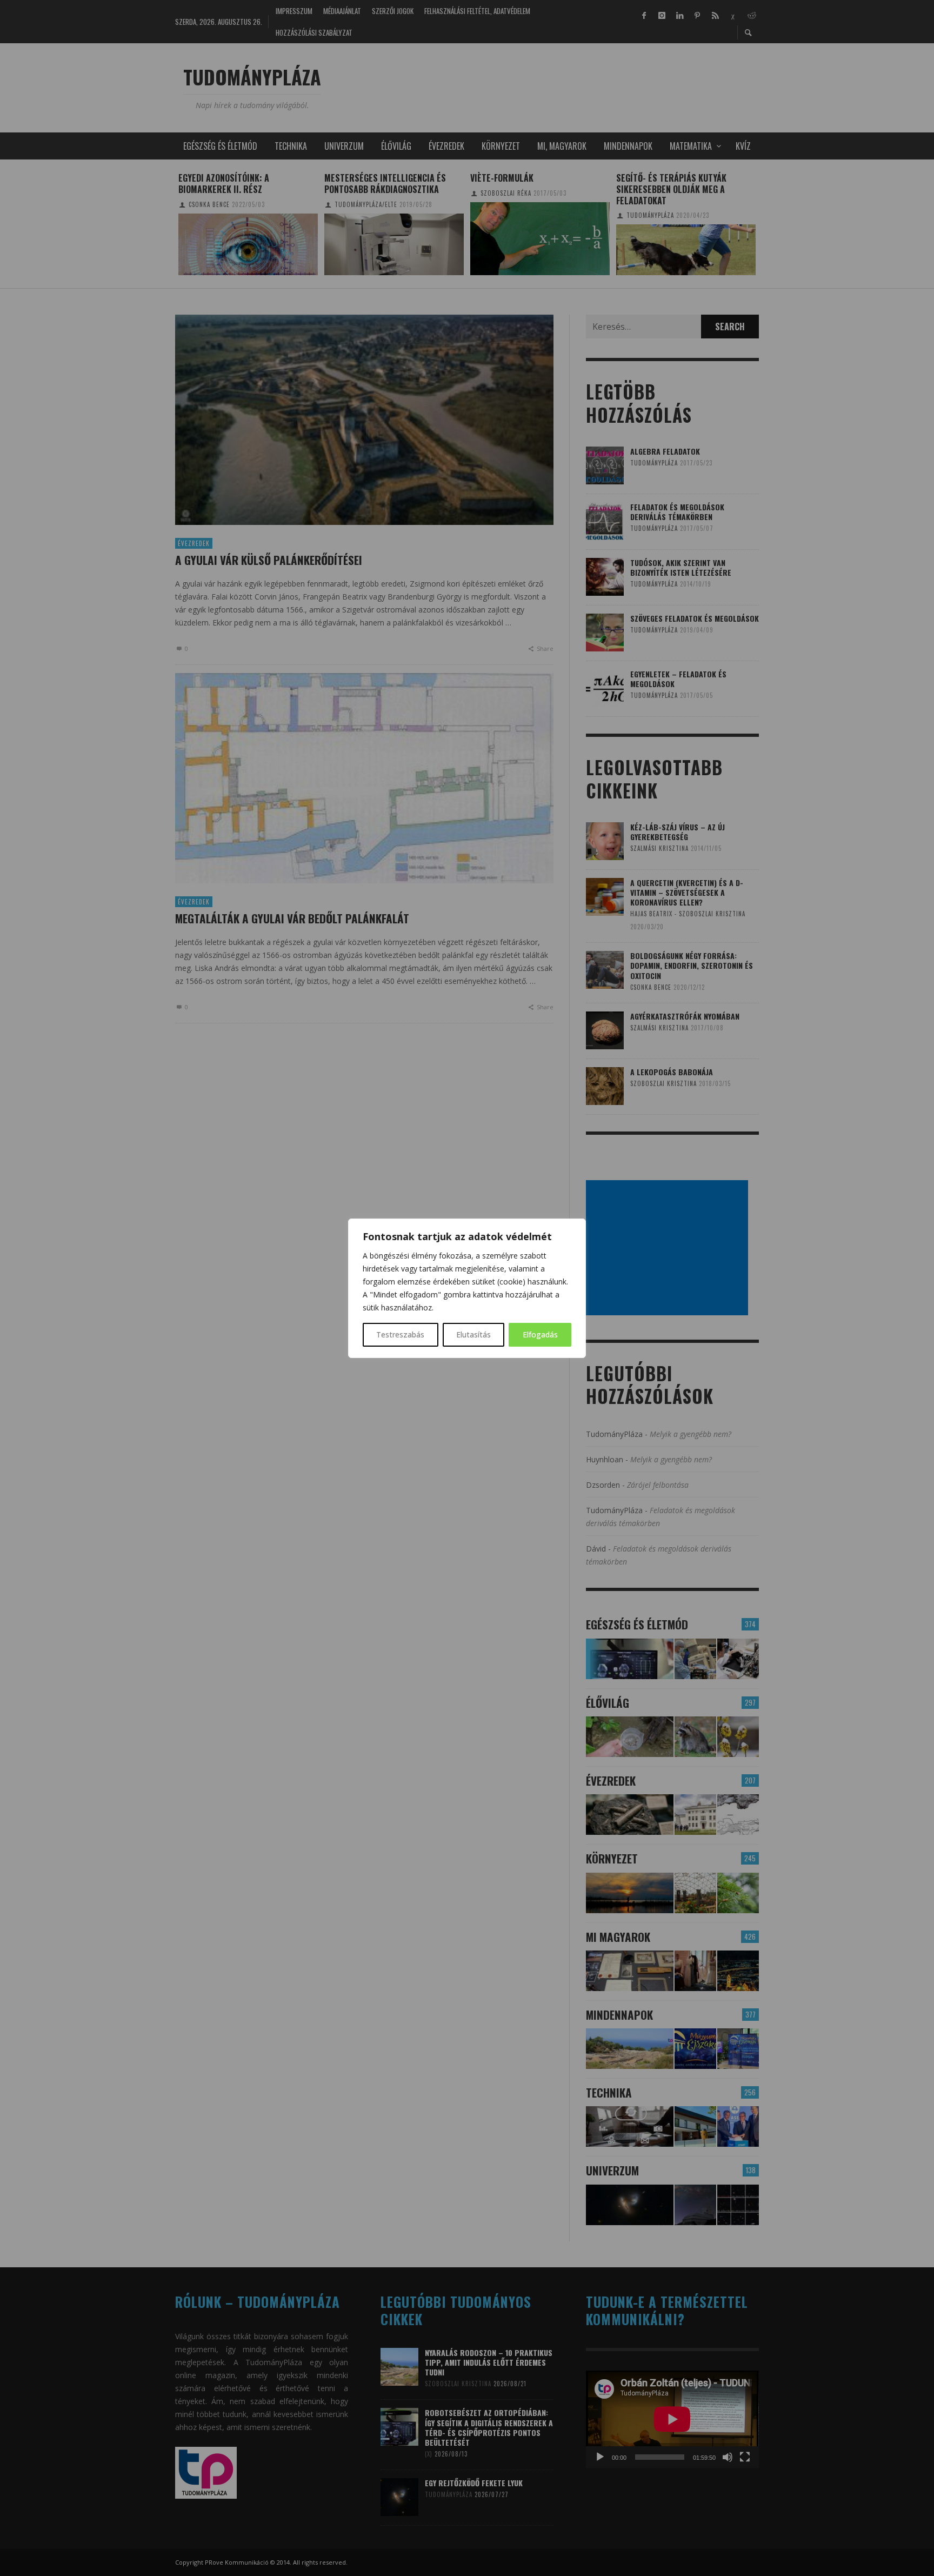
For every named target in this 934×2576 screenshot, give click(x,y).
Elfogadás (540, 1334)
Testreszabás (400, 1334)
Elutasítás (473, 1334)
